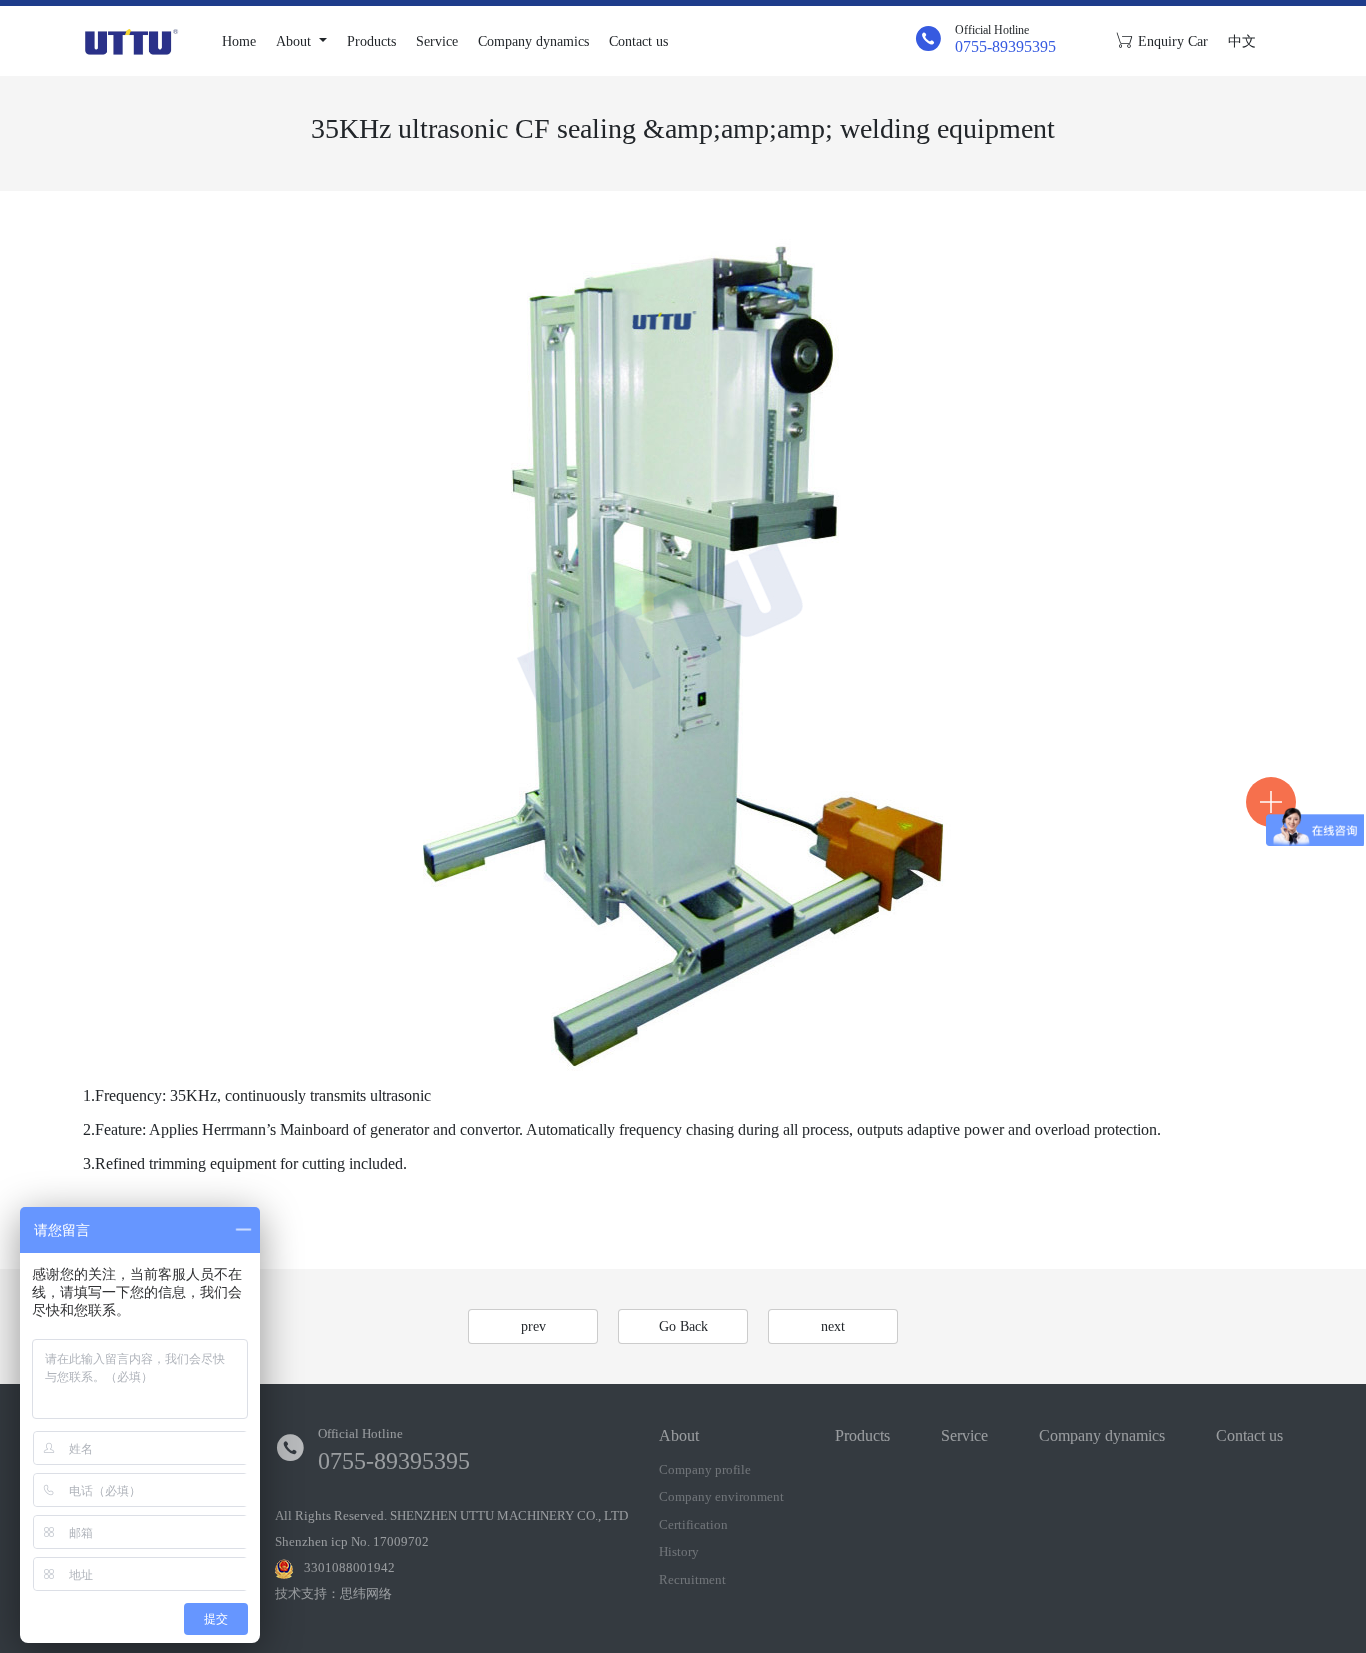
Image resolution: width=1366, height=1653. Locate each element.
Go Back (683, 1326)
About (295, 41)
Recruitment (692, 1579)
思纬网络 (366, 1593)
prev (533, 1326)
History (679, 1551)
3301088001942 (349, 1567)
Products (371, 41)
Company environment (721, 1496)
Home (239, 41)
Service (437, 41)
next (833, 1326)
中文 (1242, 41)
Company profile (705, 1469)
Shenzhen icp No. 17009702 (352, 1541)
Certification (693, 1524)
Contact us (638, 41)
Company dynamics (533, 41)
